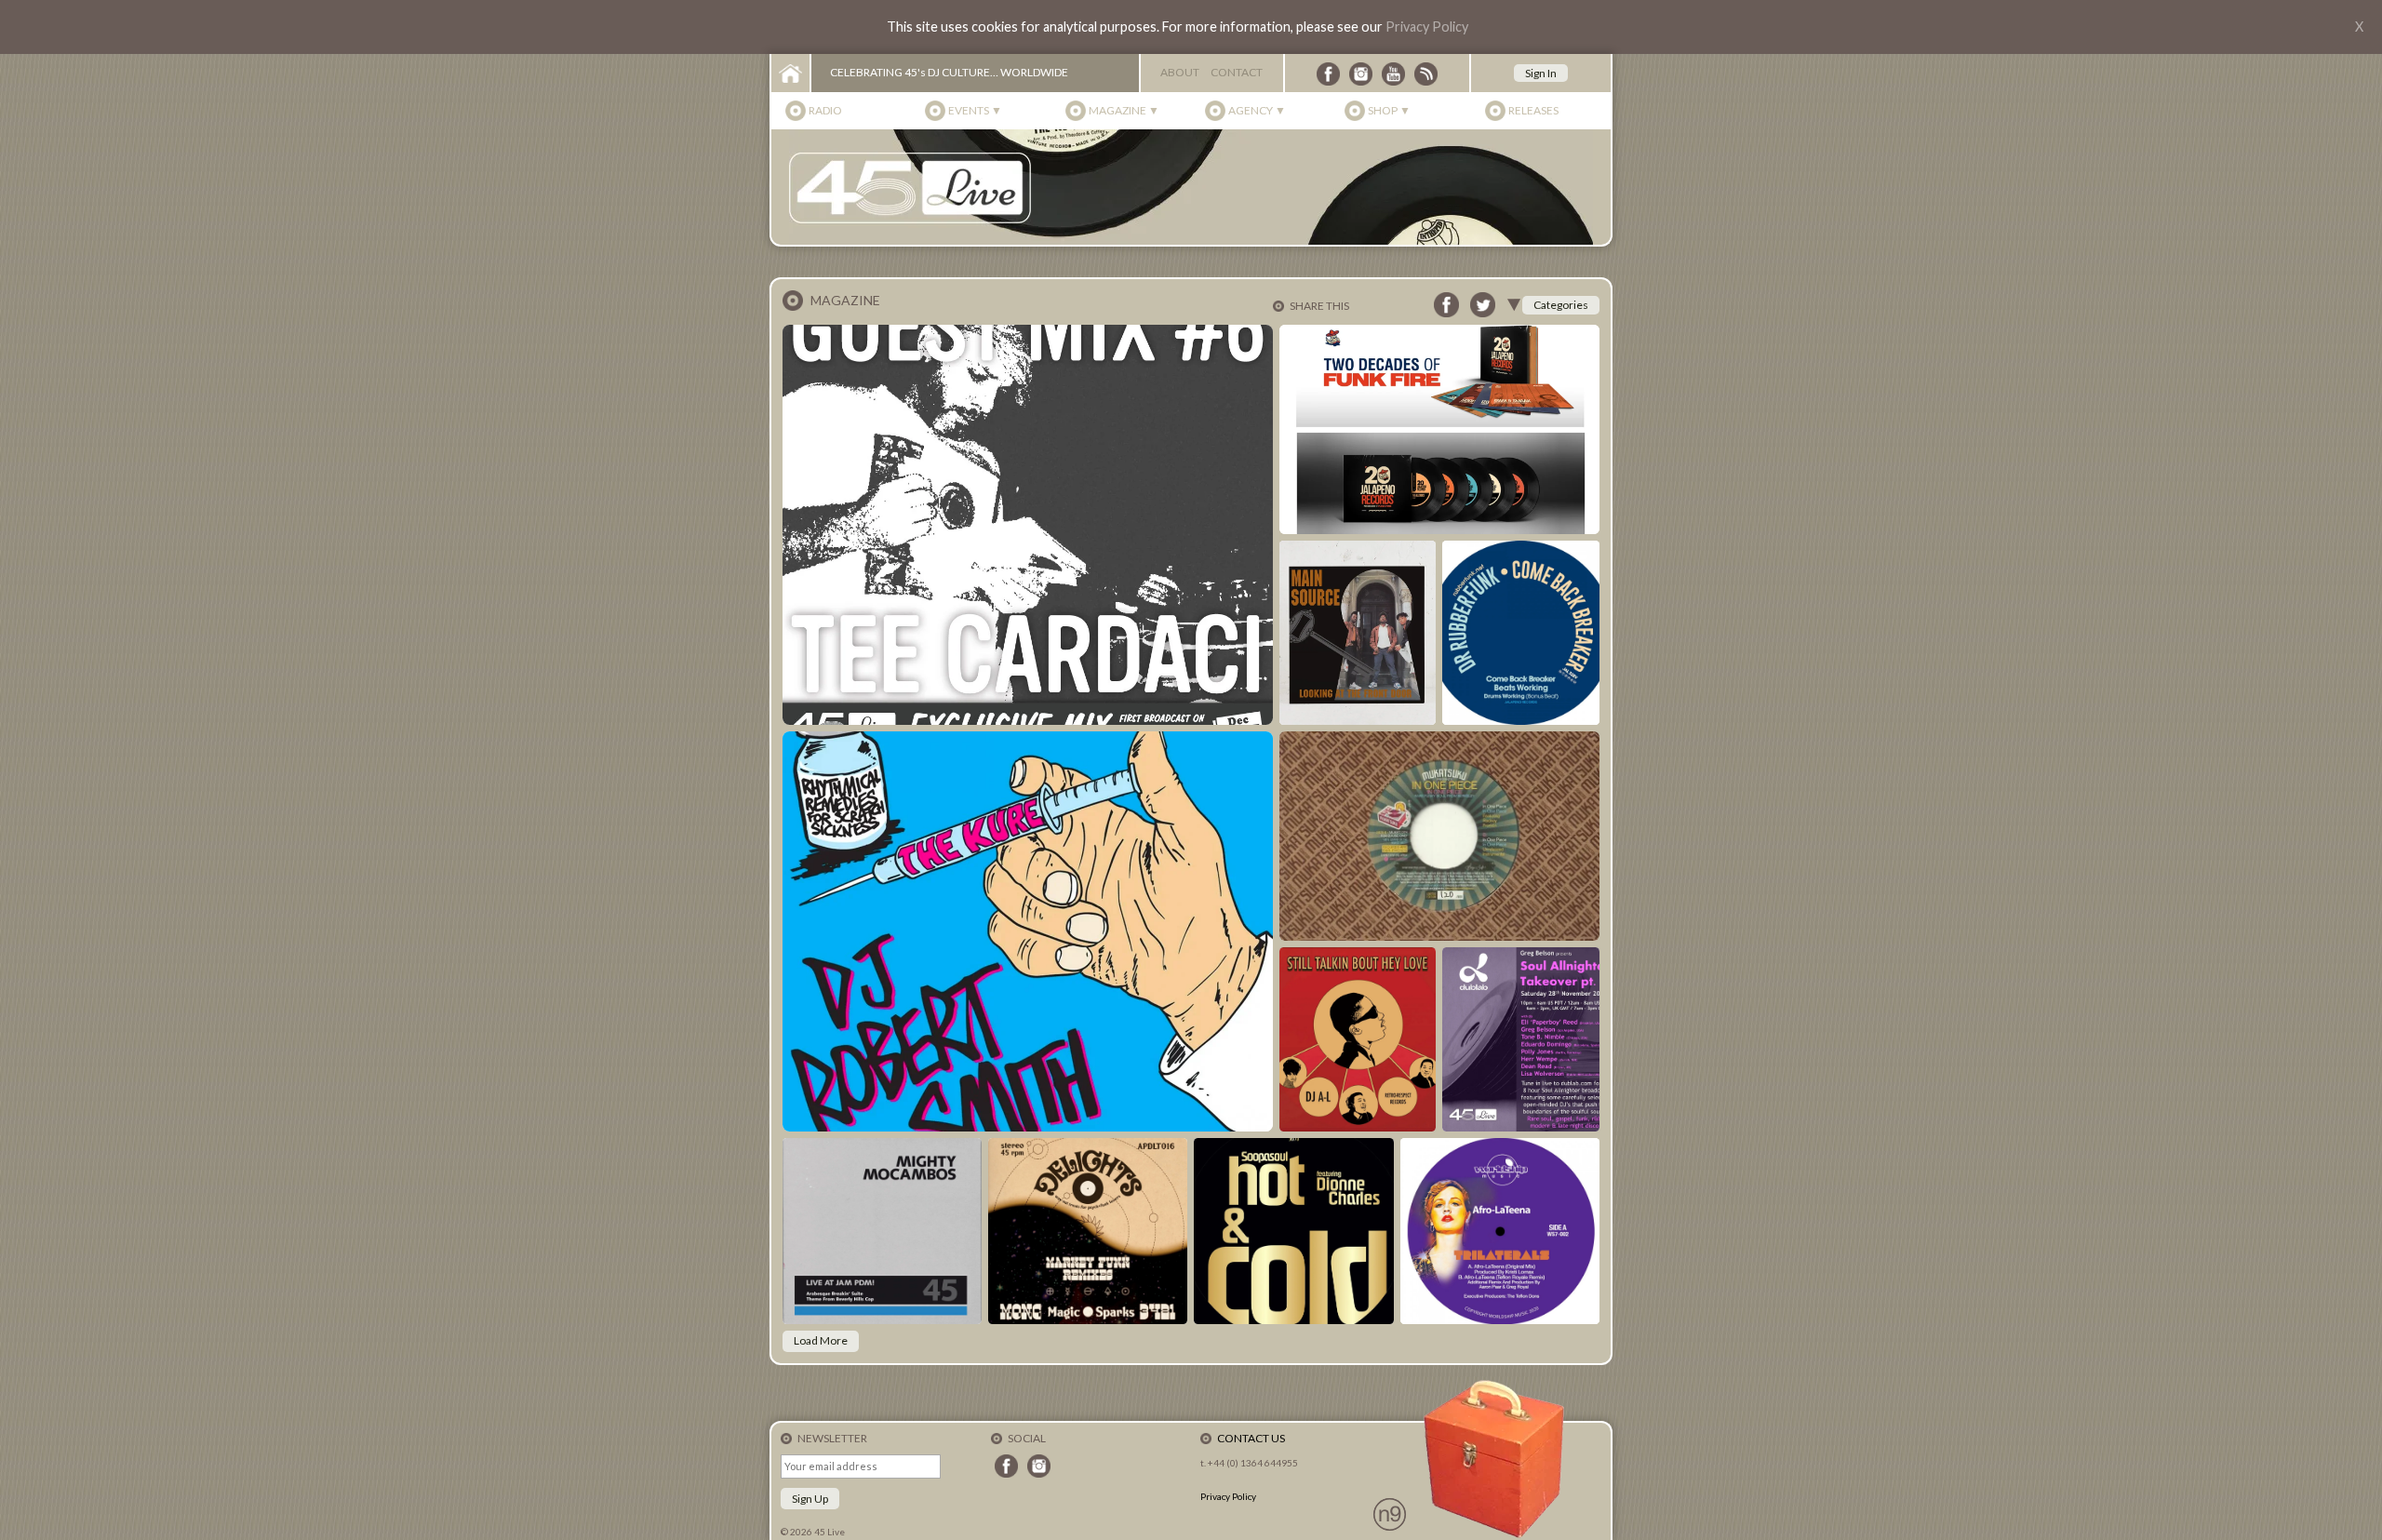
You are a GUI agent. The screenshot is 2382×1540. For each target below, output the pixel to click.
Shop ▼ (1389, 110)
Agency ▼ (1257, 110)
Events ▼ (975, 110)
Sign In (1541, 73)
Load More (821, 1340)
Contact (1237, 72)
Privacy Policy (1427, 27)
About (1180, 72)
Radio (825, 110)
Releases (1533, 110)
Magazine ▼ (1124, 110)
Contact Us (1251, 1438)
